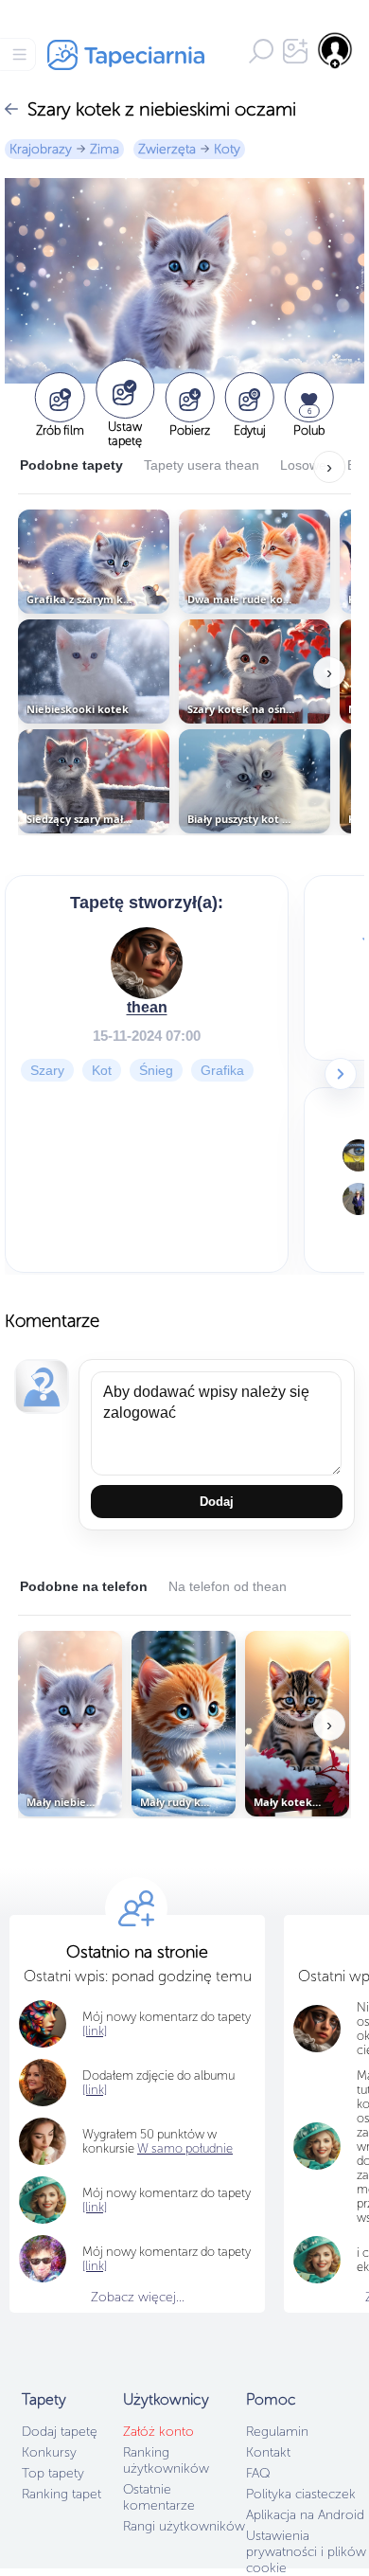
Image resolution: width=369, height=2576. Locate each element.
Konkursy (49, 2452)
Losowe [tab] (303, 465)
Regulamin (277, 2432)
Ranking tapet (61, 2494)
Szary (47, 1070)
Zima (105, 149)
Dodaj (217, 1502)
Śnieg (156, 1070)
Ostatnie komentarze (159, 2497)
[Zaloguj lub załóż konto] (336, 50)
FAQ (258, 2473)
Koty (227, 149)
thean (147, 1007)
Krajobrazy (41, 149)
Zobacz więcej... (138, 2297)
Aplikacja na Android (305, 2515)
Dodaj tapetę (60, 2432)
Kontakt (268, 2452)
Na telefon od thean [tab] (228, 1586)
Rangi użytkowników (184, 2526)
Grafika (222, 1070)
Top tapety (53, 2473)
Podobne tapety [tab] (71, 465)
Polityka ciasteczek (301, 2494)
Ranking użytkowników (166, 2460)
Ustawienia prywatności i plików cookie (306, 2552)
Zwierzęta (167, 149)
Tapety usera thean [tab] (202, 465)
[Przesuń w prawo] (341, 1074)
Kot (102, 1070)
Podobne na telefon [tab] (84, 1586)
